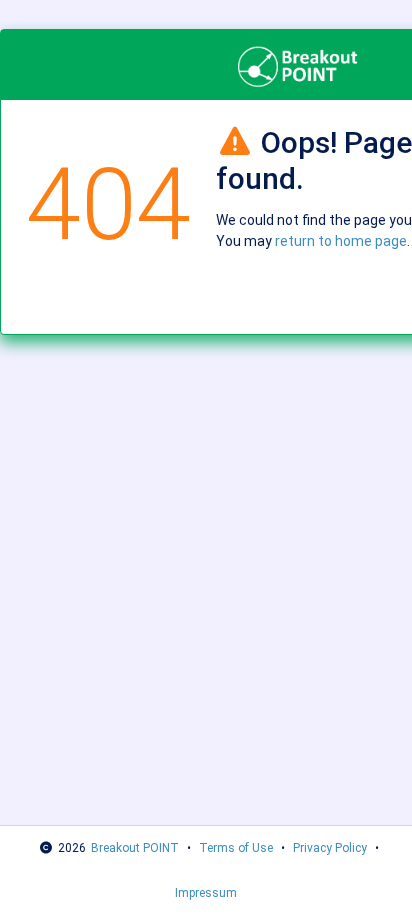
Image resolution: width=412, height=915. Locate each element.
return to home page (341, 241)
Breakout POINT (135, 848)
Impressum (206, 893)
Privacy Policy (330, 848)
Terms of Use (236, 848)
